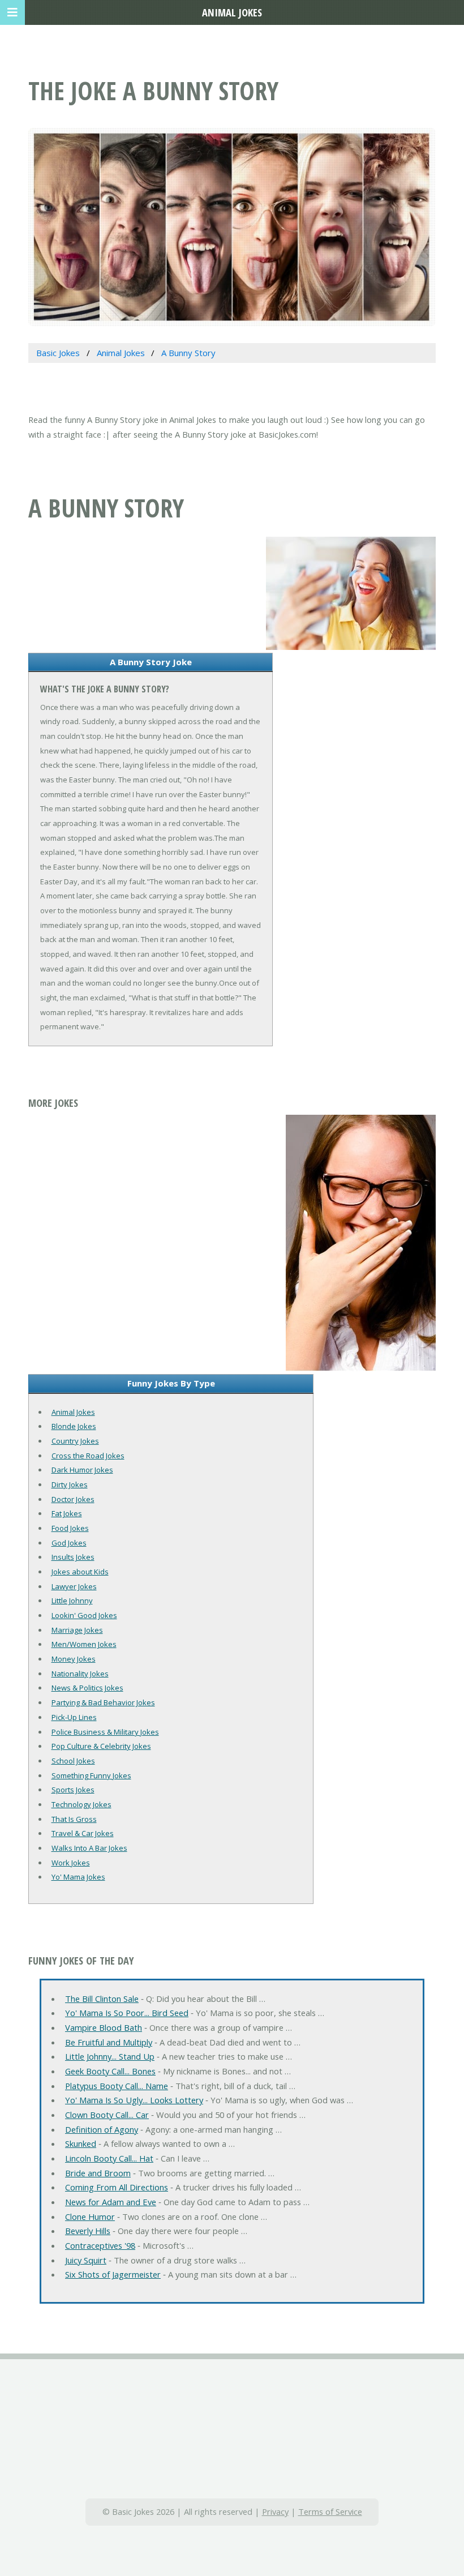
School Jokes (73, 1761)
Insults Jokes (73, 1557)
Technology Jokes (81, 1804)
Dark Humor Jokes (82, 1470)
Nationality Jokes (80, 1674)
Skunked (81, 2143)
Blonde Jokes (74, 1426)
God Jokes (69, 1543)
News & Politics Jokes (87, 1688)
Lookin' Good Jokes (84, 1615)
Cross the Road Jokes (88, 1456)
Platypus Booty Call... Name (117, 2086)
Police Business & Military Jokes (105, 1732)
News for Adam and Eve (111, 2202)
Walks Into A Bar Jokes (89, 1848)
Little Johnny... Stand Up (110, 2056)
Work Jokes (71, 1863)
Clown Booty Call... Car (107, 2115)
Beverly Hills (88, 2231)
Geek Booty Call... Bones (110, 2071)
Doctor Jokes (73, 1499)
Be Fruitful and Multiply (109, 2042)
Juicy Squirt (86, 2260)
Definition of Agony (102, 2129)
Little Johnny (72, 1601)
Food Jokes (70, 1528)
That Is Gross (74, 1819)
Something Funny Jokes (91, 1775)
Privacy (275, 2511)
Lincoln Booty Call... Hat (109, 2158)
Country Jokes (75, 1441)
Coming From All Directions (117, 2187)
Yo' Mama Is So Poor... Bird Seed (127, 2013)
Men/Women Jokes (84, 1644)
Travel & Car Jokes (83, 1833)
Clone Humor (90, 2216)
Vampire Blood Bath (104, 2027)
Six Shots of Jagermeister (113, 2274)
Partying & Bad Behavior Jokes (103, 1702)
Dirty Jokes (70, 1484)
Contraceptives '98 (100, 2245)
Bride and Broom (98, 2173)
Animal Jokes (73, 1412)
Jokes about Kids (80, 1572)
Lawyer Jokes (74, 1586)
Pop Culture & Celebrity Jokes (101, 1746)
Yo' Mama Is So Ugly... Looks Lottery (134, 2100)
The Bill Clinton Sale (102, 1999)
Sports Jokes (73, 1790)
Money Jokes (74, 1659)
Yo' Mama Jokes (78, 1877)
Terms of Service (330, 2511)
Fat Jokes (67, 1513)
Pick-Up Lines (74, 1717)
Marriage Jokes (77, 1630)
